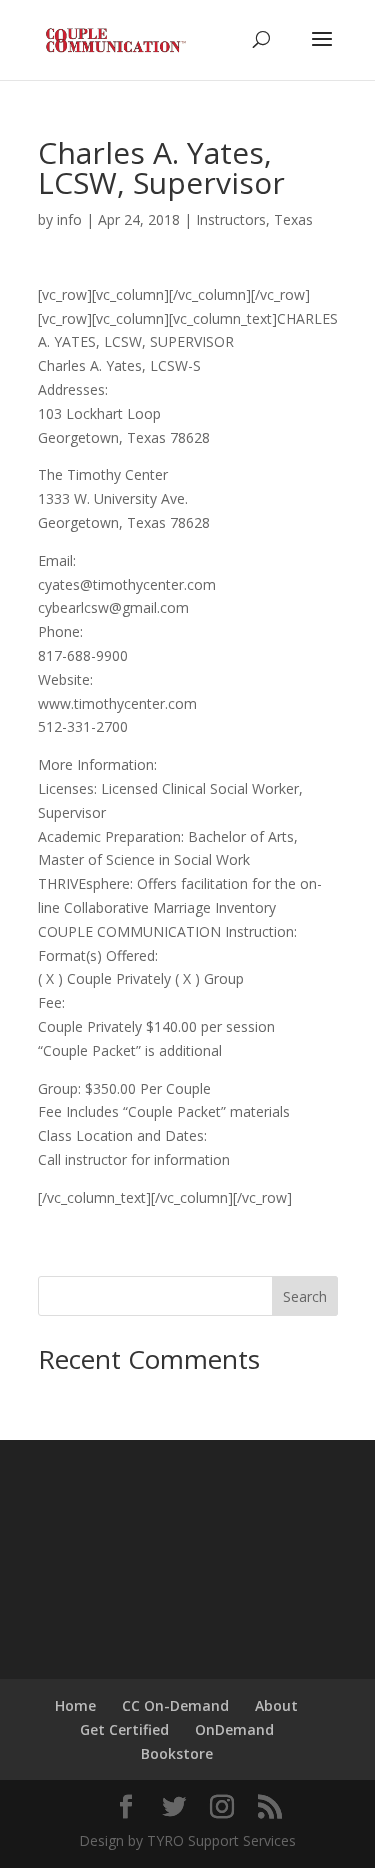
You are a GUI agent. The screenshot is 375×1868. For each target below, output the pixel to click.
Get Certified (124, 1729)
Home (75, 1705)
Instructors (231, 219)
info (69, 219)
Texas (293, 219)
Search (305, 1296)
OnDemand (234, 1729)
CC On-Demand (175, 1705)
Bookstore (177, 1753)
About (276, 1705)
